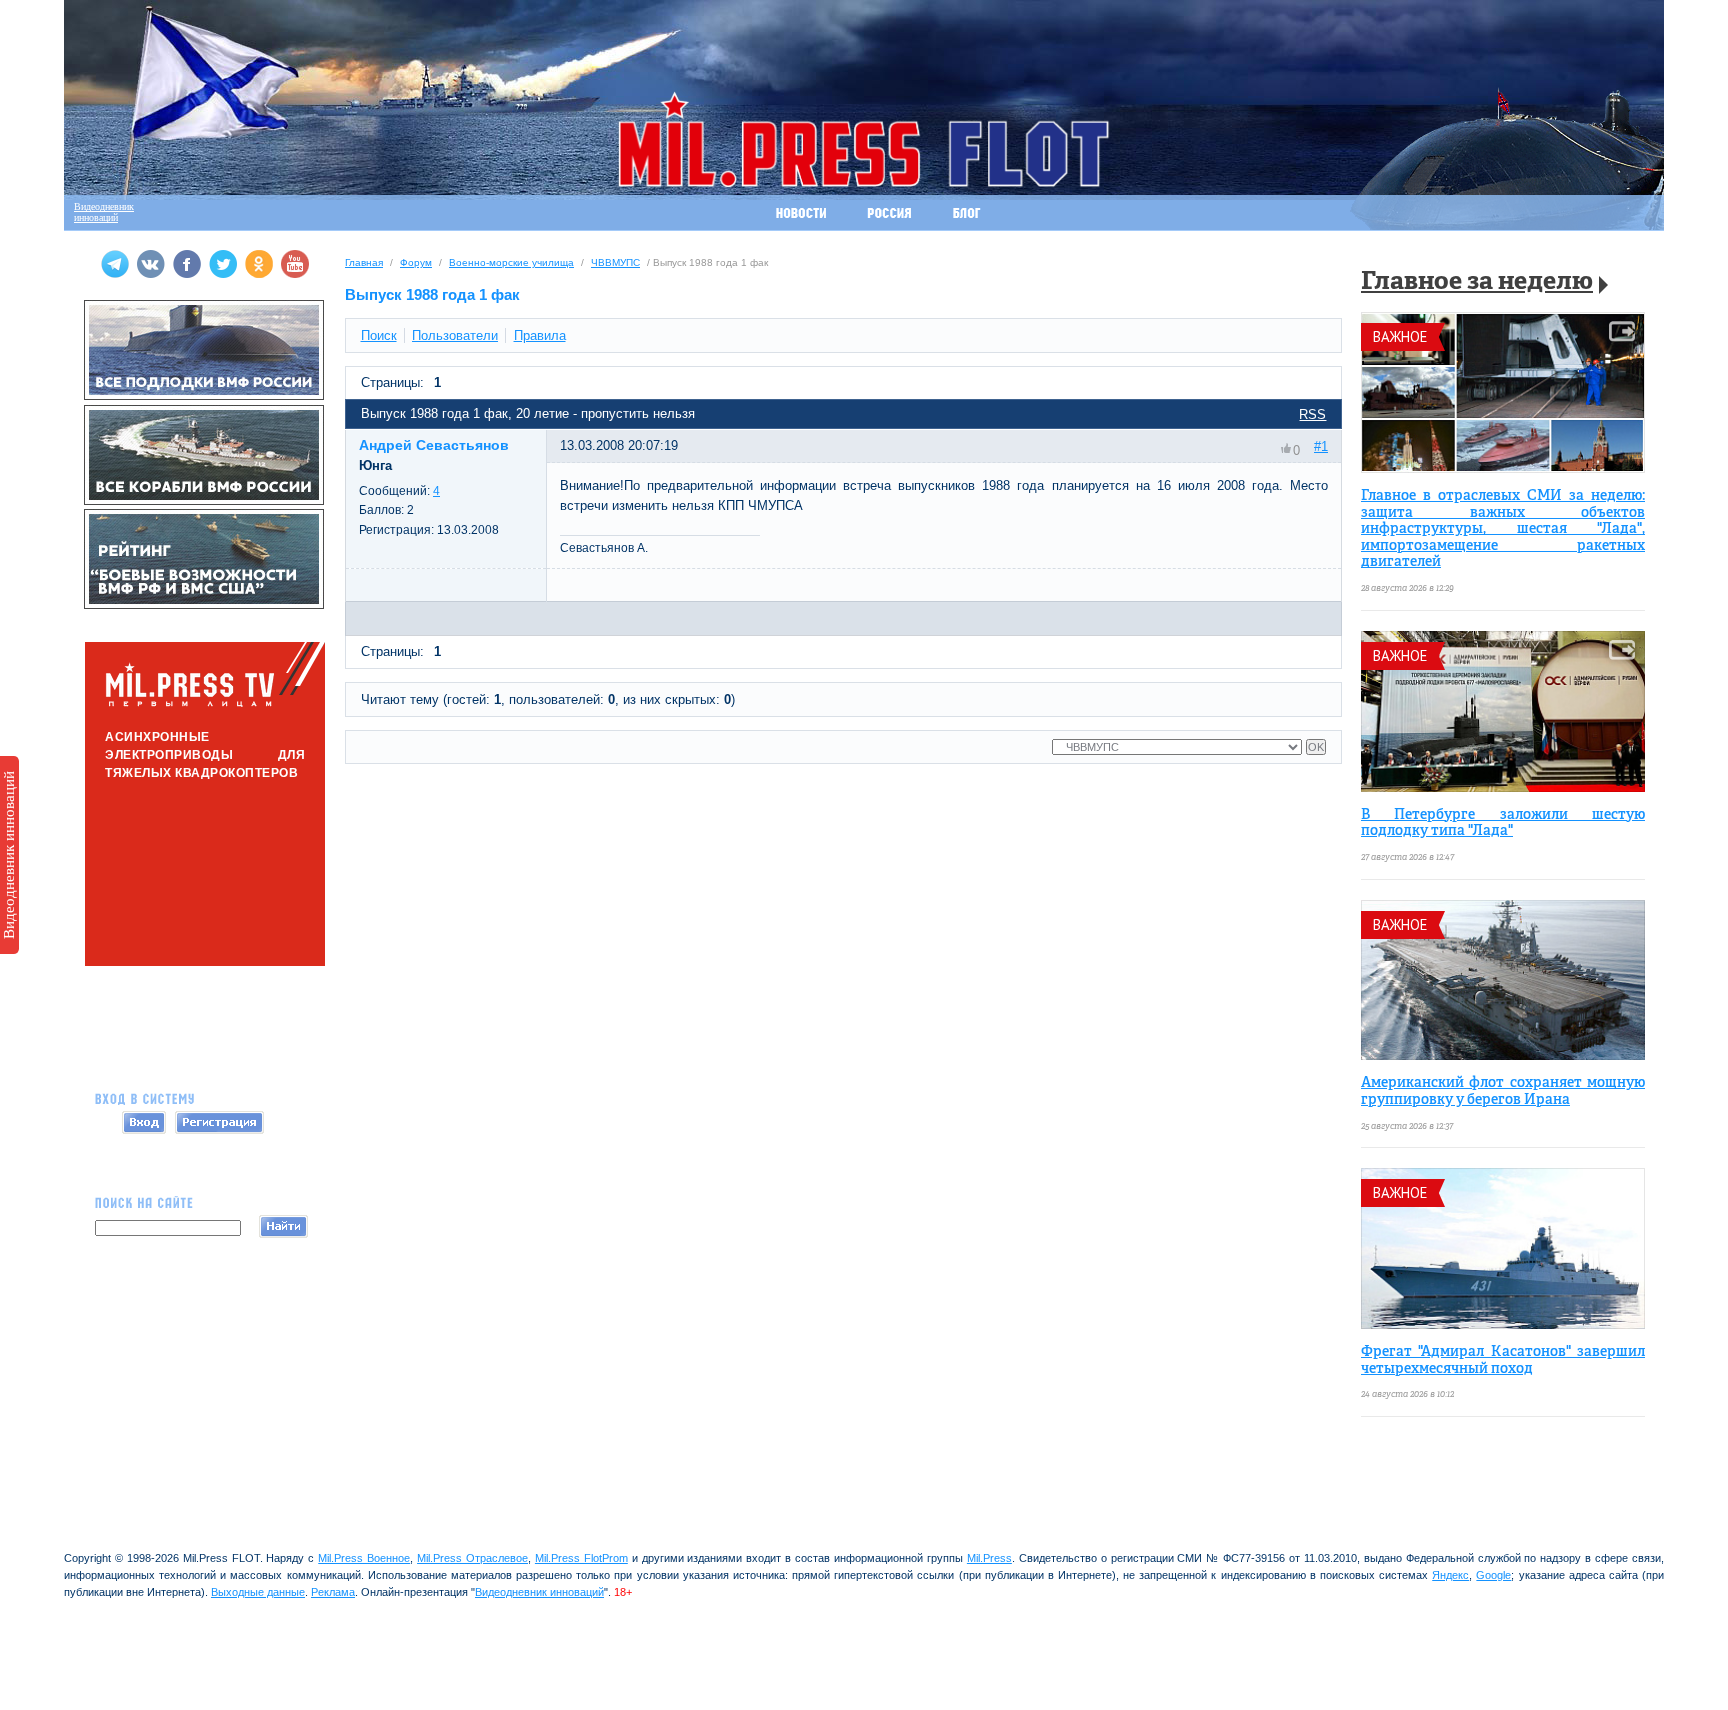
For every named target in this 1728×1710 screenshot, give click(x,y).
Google (1493, 1575)
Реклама (333, 1592)
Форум (416, 262)
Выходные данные (258, 1592)
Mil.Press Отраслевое (472, 1558)
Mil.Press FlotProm (581, 1558)
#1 (1321, 446)
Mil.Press (989, 1558)
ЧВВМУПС (615, 262)
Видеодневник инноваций (9, 855)
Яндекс (1450, 1575)
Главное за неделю (1477, 282)
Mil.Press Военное (364, 1558)
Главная (364, 262)
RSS (1312, 414)
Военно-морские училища (511, 262)
